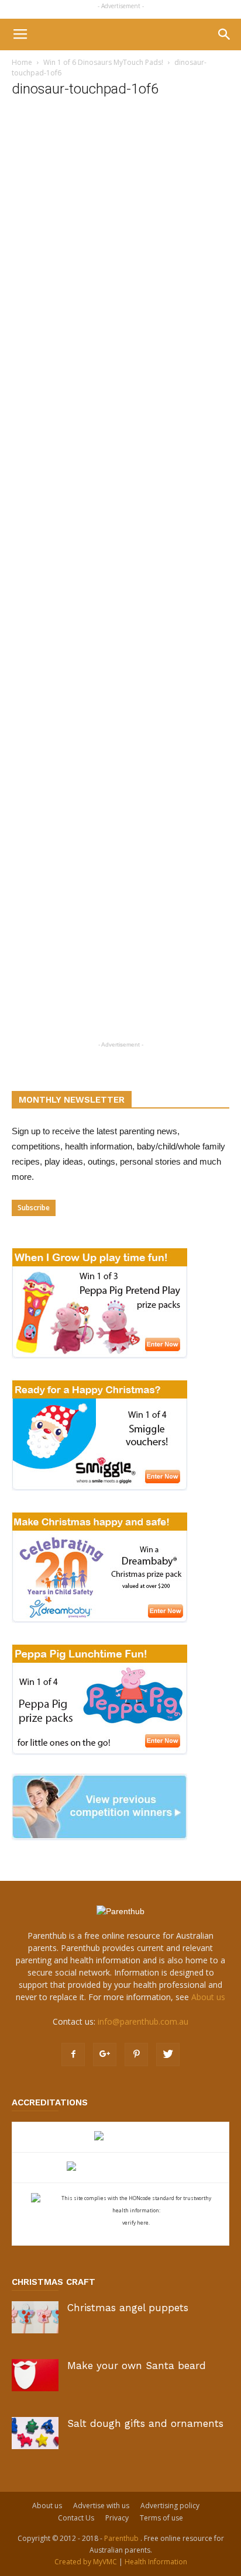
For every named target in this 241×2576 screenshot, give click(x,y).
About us (208, 1997)
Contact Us (76, 2518)
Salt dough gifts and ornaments (145, 2423)
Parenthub (122, 2538)
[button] (225, 34)
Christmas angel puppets (128, 2308)
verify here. (136, 2223)
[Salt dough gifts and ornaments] (35, 2433)
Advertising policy (170, 2506)
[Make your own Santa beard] (35, 2375)
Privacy (117, 2518)
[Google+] (105, 2054)
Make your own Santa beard (137, 2366)
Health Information (156, 2562)
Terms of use (161, 2518)
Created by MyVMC (86, 2562)
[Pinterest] (136, 2054)
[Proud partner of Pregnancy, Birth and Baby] (120, 2168)
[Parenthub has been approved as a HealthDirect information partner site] (121, 2137)
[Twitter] (168, 2054)
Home (22, 62)
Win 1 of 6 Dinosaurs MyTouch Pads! (103, 62)
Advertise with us (101, 2506)
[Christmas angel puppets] (35, 2317)
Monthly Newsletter (72, 1100)
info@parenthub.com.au (143, 2021)
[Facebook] (73, 2054)
